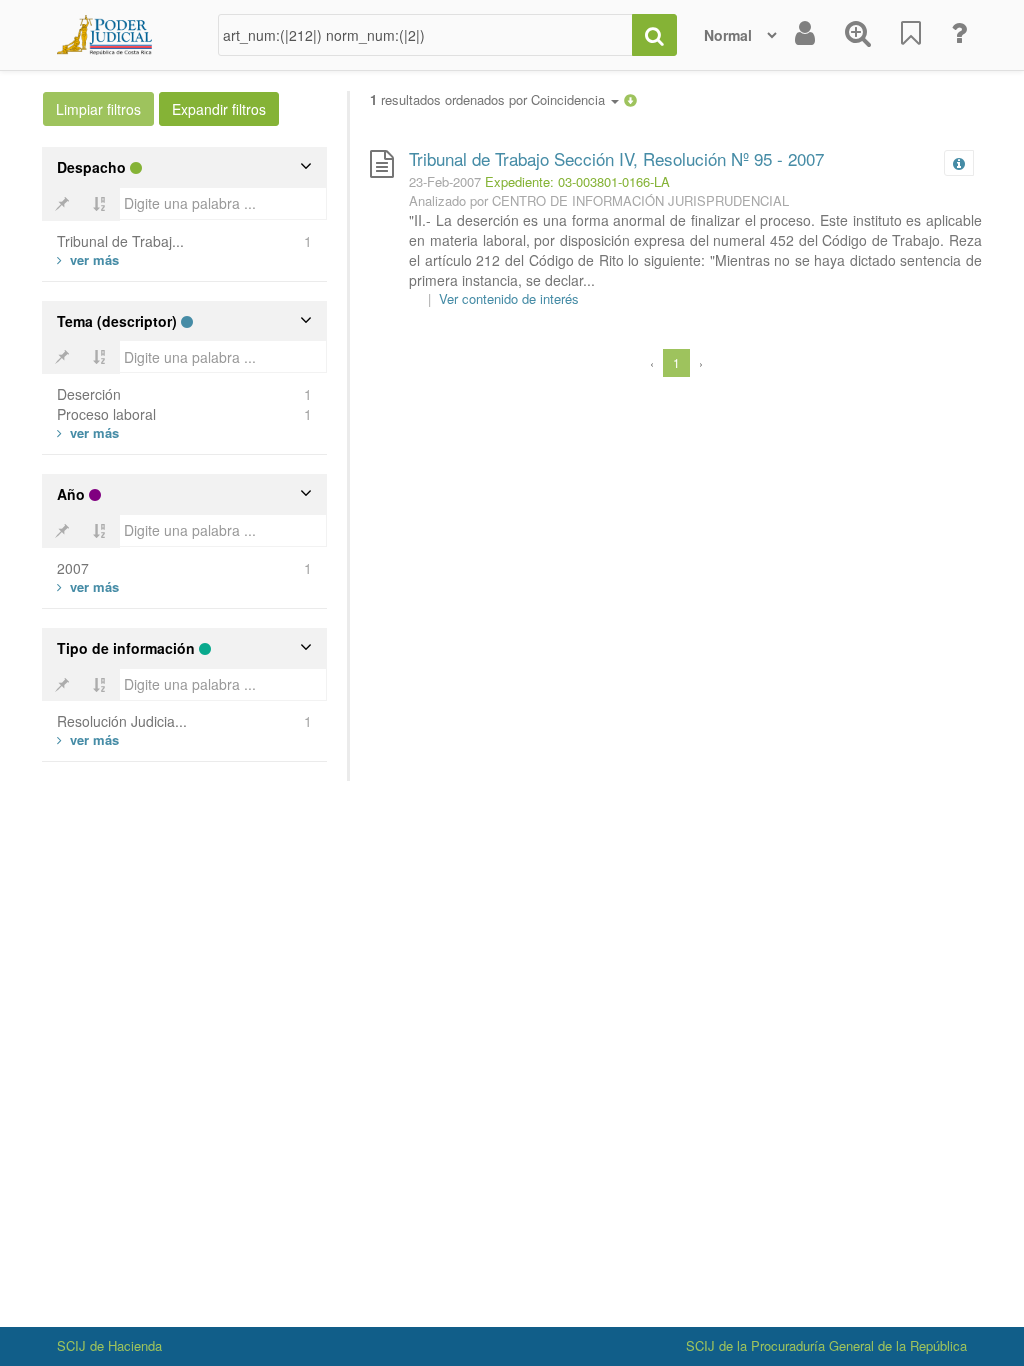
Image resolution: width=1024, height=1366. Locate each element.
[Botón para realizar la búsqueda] (654, 35)
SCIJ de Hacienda (109, 1345)
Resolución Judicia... (122, 721)
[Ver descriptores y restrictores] (959, 164)
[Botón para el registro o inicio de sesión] (805, 35)
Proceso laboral (106, 414)
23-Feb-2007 (445, 181)
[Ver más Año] (88, 586)
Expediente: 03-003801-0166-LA (577, 181)
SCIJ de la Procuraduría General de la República (826, 1345)
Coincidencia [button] (570, 99)
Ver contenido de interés (509, 298)
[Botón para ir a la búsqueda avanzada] (858, 35)
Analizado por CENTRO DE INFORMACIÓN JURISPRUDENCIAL (599, 200)
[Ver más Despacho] (88, 259)
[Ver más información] (963, 163)
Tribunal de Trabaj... (120, 241)
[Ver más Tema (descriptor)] (88, 432)
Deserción (89, 394)
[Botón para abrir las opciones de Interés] (911, 35)
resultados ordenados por (489, 100)
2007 (73, 568)
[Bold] (62, 204)
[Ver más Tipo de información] (88, 739)
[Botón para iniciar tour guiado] (959, 35)
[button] (630, 99)
